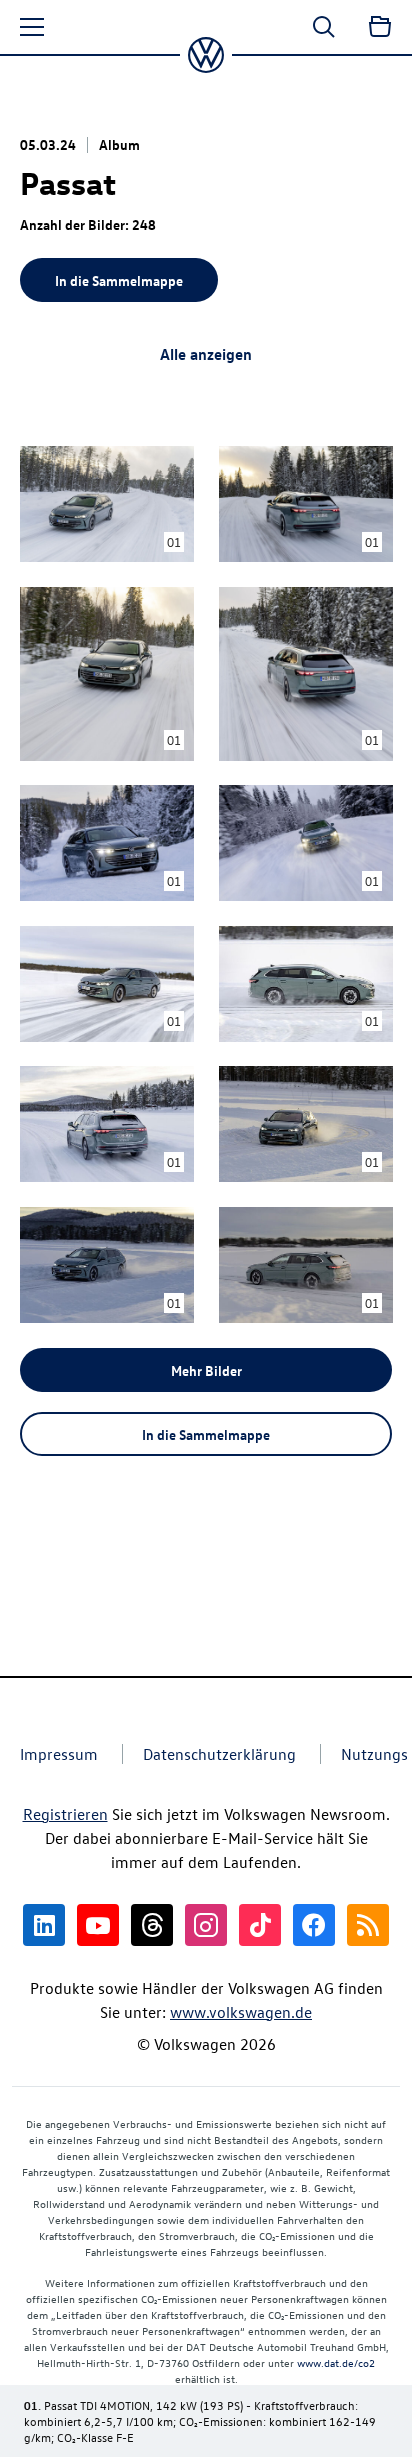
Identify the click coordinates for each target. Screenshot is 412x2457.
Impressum (59, 1754)
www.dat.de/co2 (336, 2362)
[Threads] (152, 1925)
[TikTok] (260, 1925)
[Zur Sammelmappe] (380, 27)
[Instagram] (206, 1925)
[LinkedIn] (44, 1925)
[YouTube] (98, 1925)
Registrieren (65, 1814)
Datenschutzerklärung (219, 1754)
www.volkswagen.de (241, 2012)
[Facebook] (314, 1925)
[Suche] (324, 27)
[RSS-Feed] (368, 1925)
